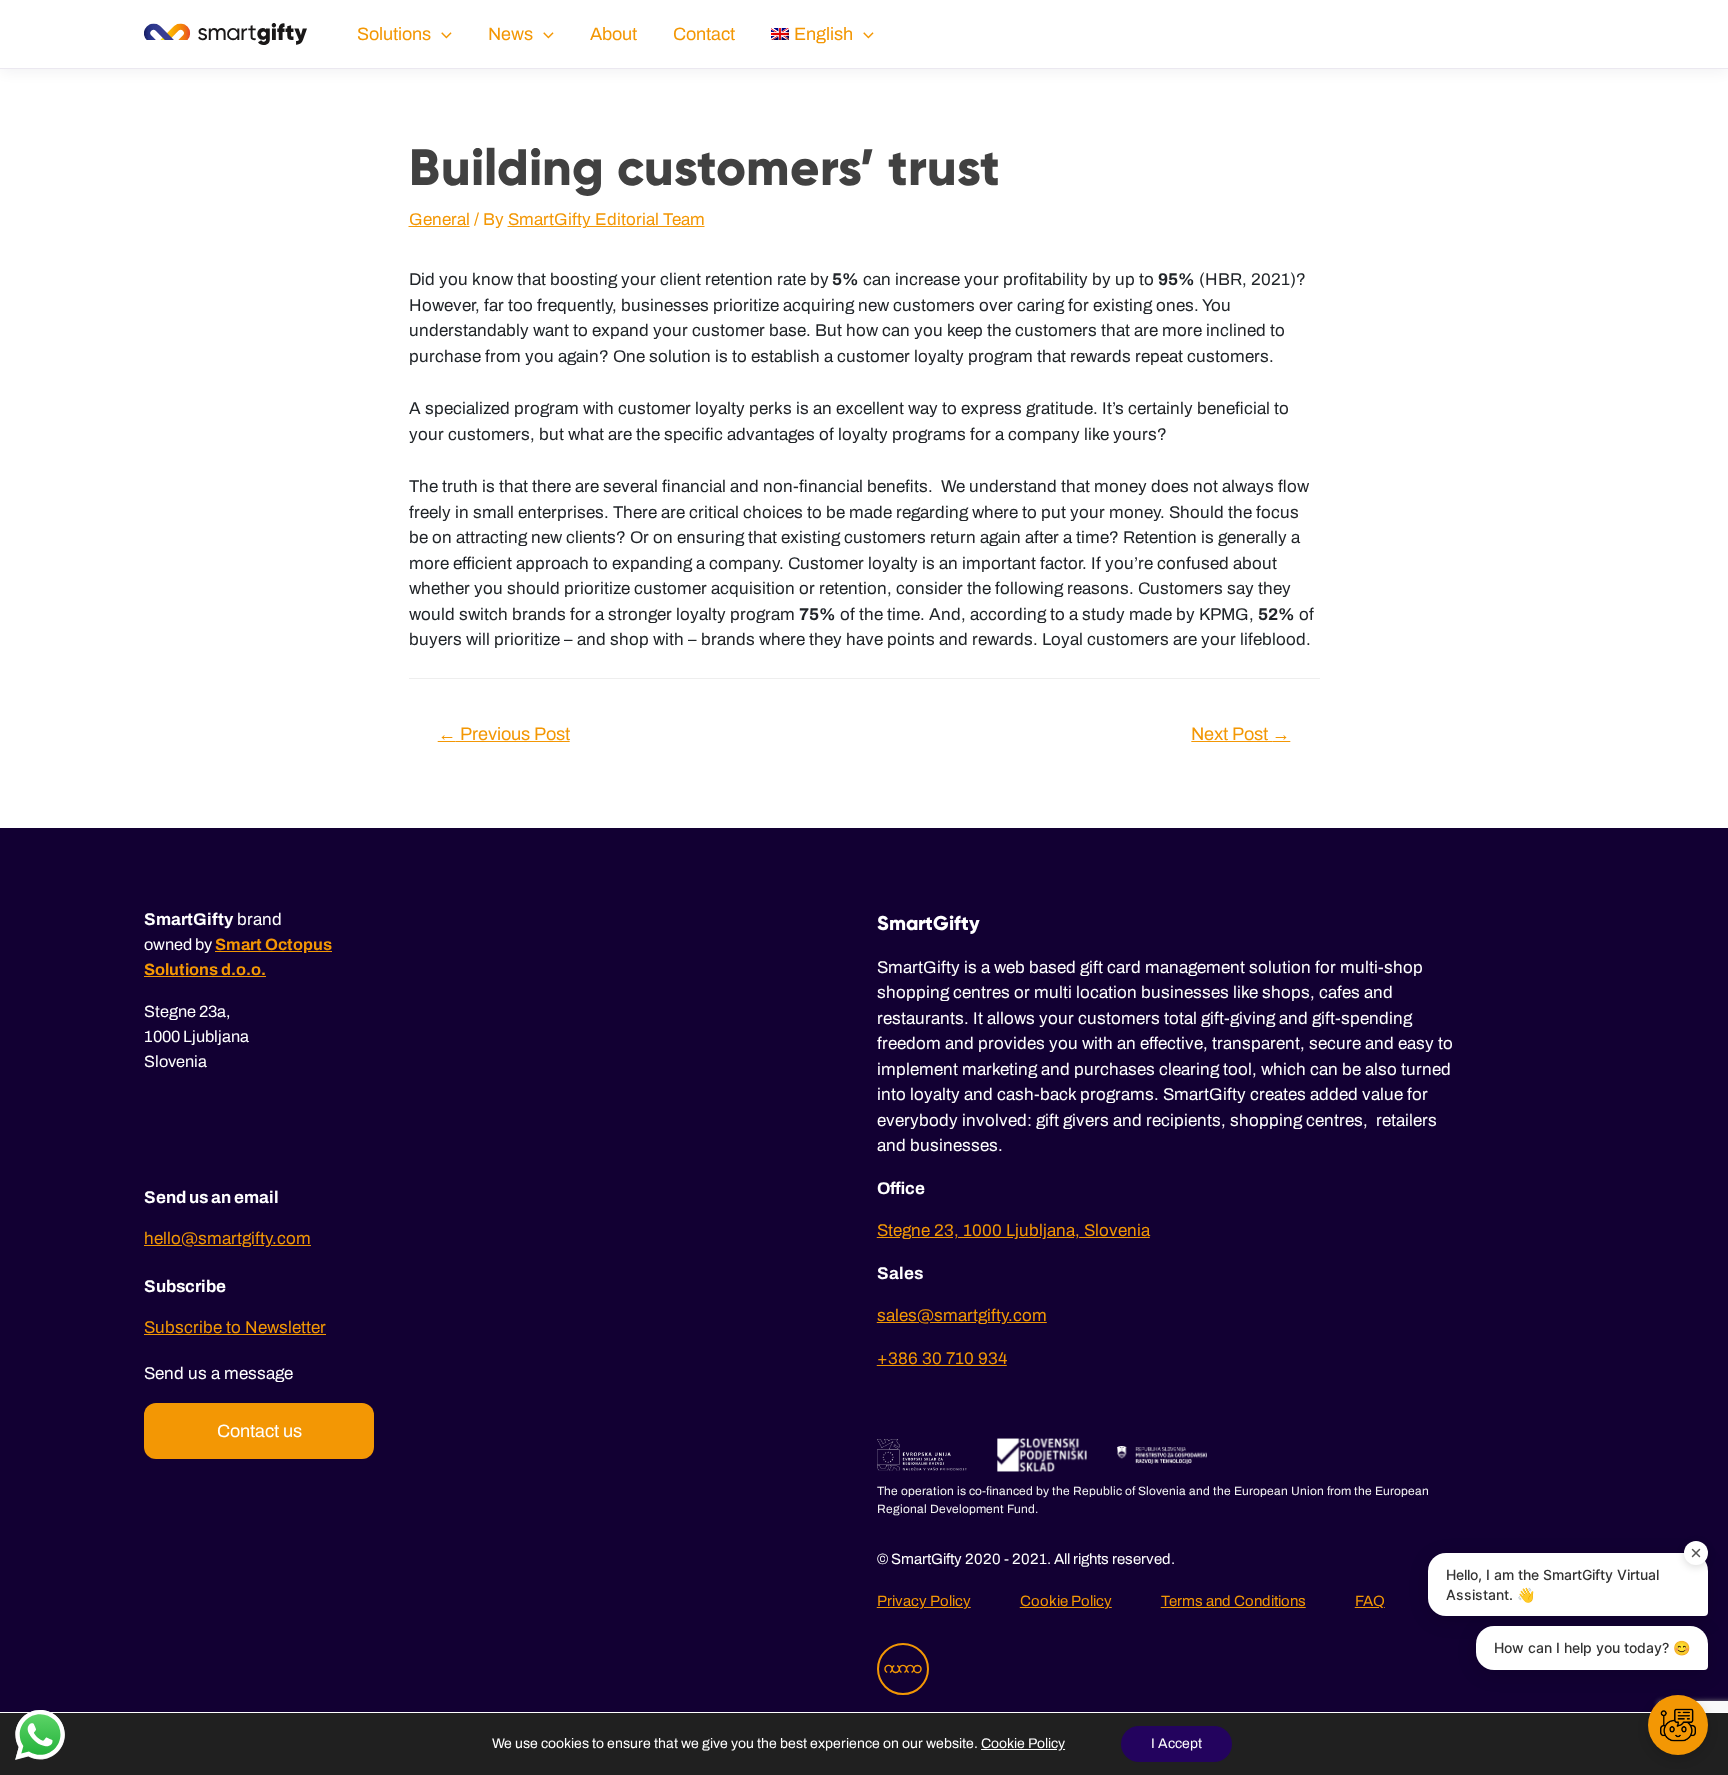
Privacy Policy (924, 1601)
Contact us (259, 1431)
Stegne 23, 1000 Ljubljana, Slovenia (1013, 1230)
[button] (1678, 1725)
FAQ (1370, 1601)
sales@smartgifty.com (962, 1315)
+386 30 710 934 (942, 1358)
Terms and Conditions (1233, 1601)
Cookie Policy (1066, 1601)
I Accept (1176, 1743)
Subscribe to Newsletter (235, 1327)
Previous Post (504, 734)
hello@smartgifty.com (227, 1238)
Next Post (1240, 734)
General (439, 219)
